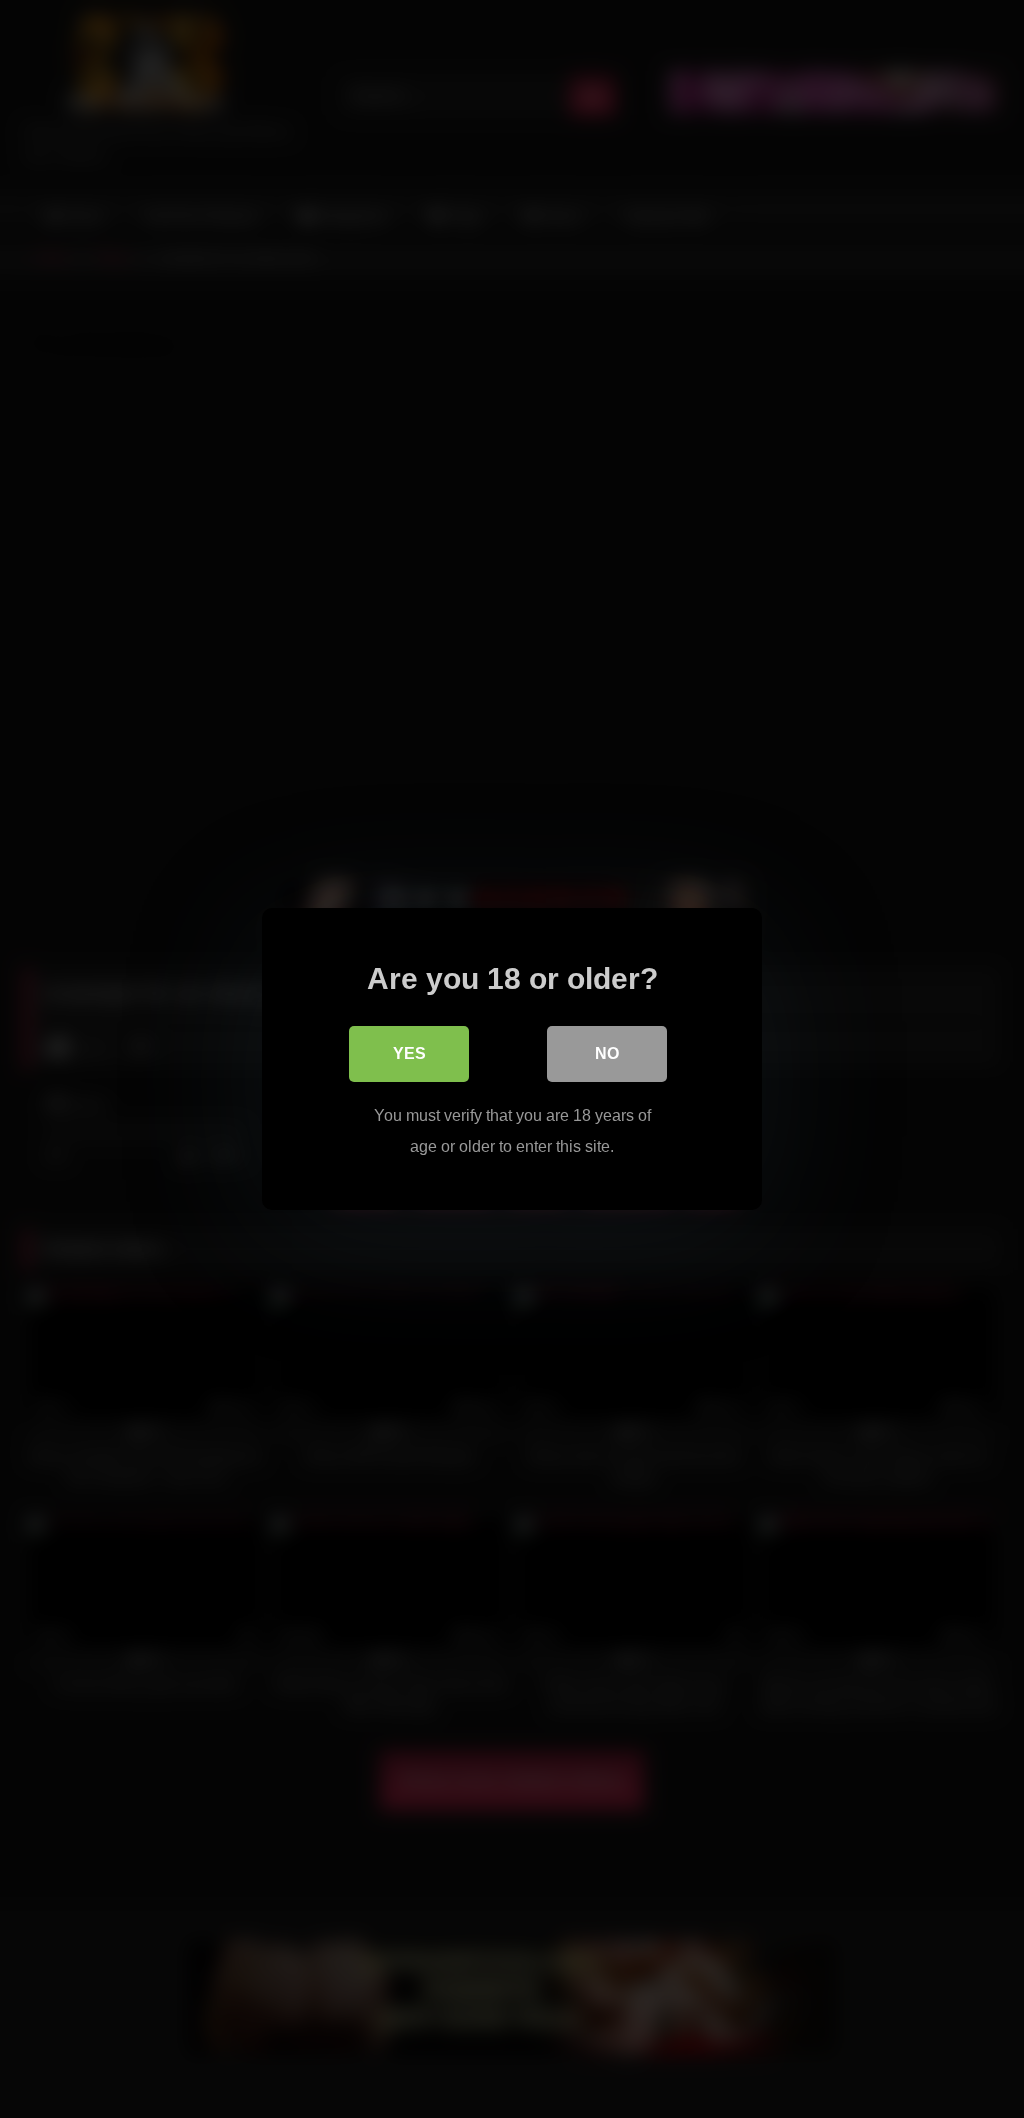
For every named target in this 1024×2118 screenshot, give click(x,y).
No (607, 1053)
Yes (409, 1053)
